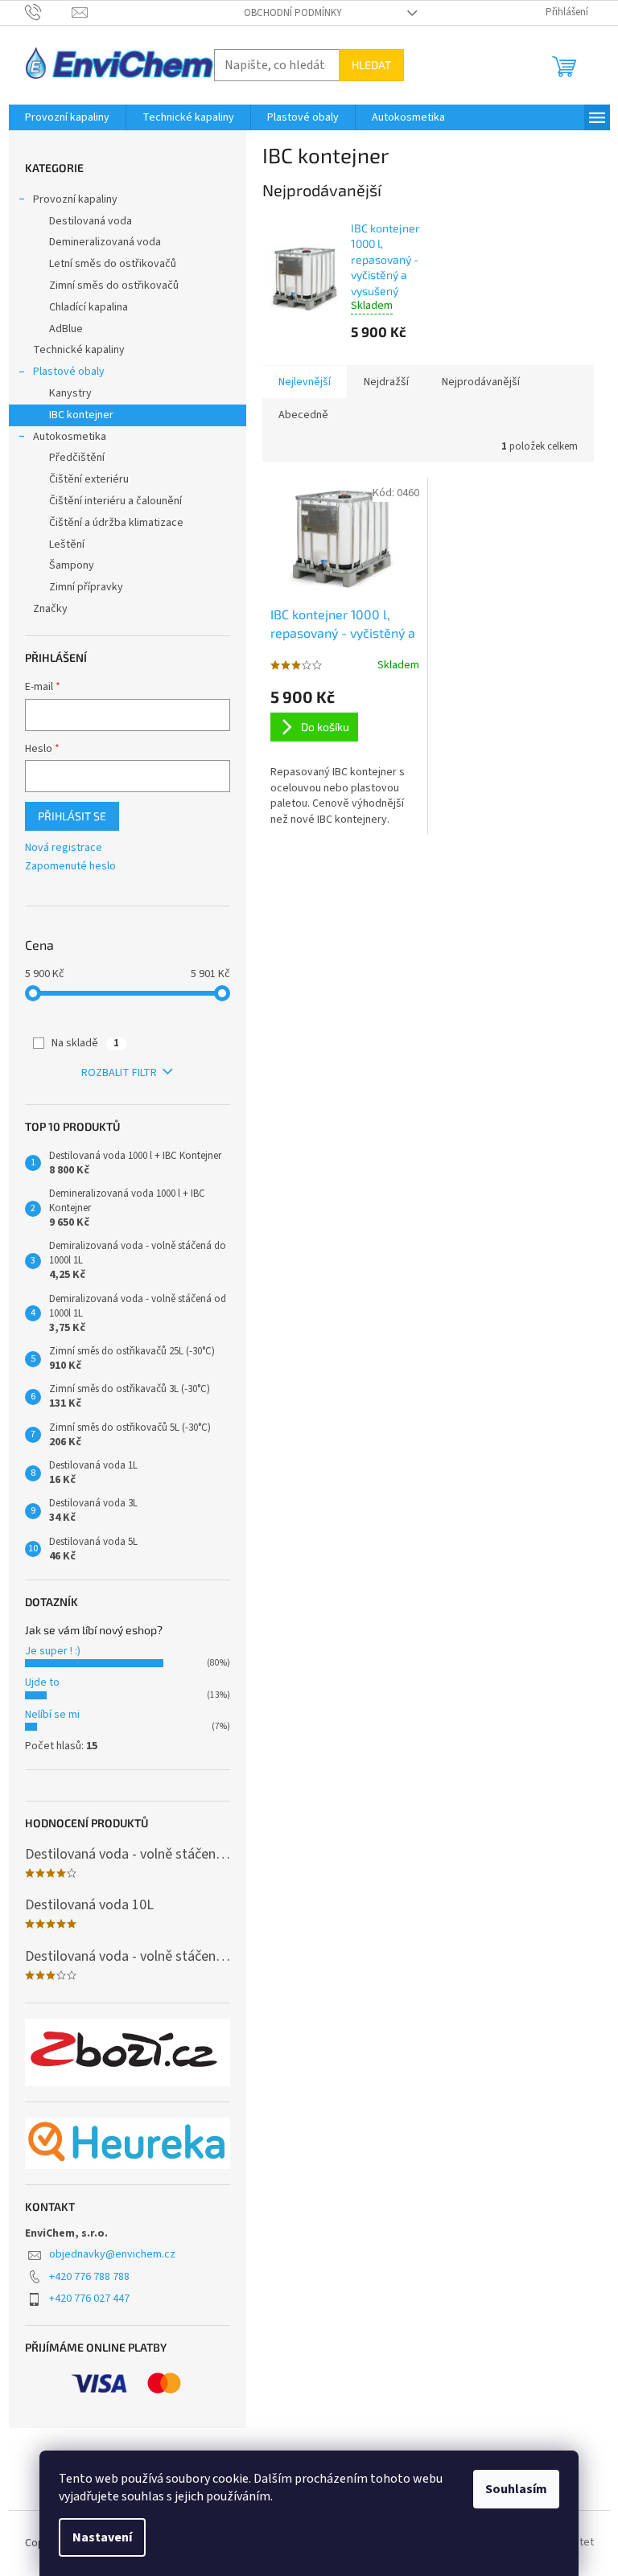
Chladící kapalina (89, 307)
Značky (50, 609)
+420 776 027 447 (89, 2299)
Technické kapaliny (79, 350)
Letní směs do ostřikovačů (113, 264)
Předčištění (77, 458)
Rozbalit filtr (119, 1073)
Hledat (371, 65)
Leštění (67, 544)
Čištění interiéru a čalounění (115, 501)
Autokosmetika (70, 437)
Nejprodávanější (481, 382)
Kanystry (70, 393)
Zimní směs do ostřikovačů (114, 286)
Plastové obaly (69, 372)
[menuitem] (67, 117)
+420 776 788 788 (89, 2277)
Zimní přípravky (86, 587)
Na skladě (85, 1043)
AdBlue (66, 329)
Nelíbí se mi (52, 1715)
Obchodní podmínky (293, 13)
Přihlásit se (72, 816)
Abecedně (303, 415)
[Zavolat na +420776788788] (49, 12)
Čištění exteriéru (89, 479)
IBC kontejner (81, 415)
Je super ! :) (53, 1651)
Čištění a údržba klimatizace (116, 523)
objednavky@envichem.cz (112, 2254)
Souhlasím (516, 2489)
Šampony (72, 565)
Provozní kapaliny (75, 199)
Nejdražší (386, 382)
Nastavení (102, 2537)
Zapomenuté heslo (70, 867)
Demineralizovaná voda (105, 242)
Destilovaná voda (91, 221)
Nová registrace (64, 848)
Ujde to (42, 1682)
